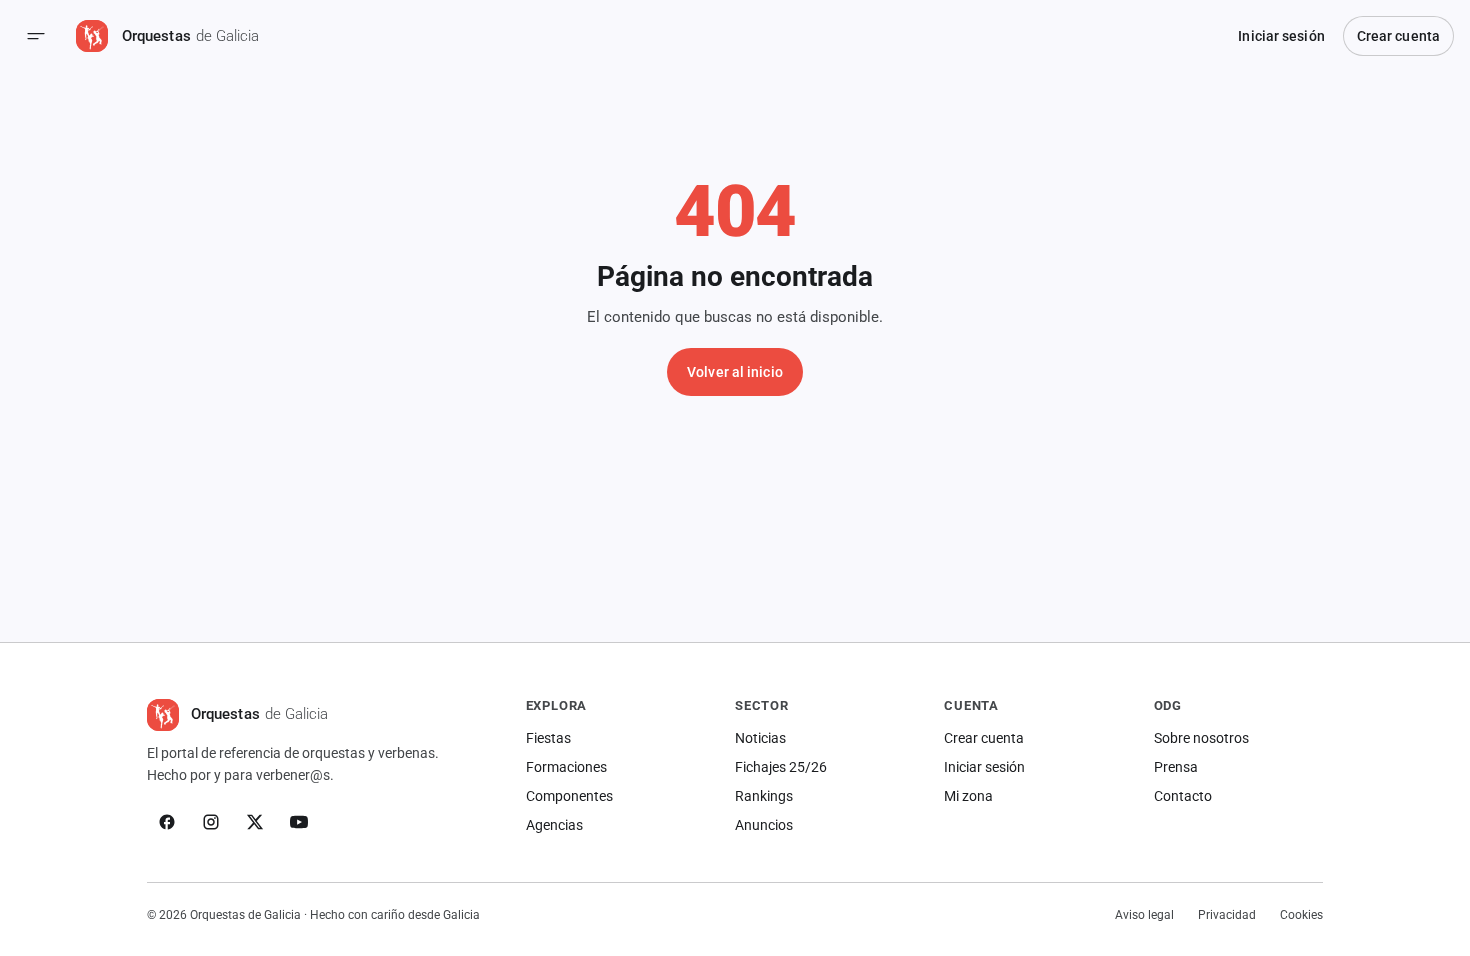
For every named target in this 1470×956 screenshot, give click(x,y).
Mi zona (968, 796)
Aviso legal (1144, 915)
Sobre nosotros (1201, 738)
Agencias (554, 825)
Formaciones (566, 767)
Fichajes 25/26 (781, 767)
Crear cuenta (1398, 36)
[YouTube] (299, 822)
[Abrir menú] (36, 36)
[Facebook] (167, 822)
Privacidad (1227, 915)
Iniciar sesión (1281, 36)
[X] (255, 822)
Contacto (1183, 796)
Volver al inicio (735, 372)
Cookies (1301, 915)
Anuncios (764, 825)
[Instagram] (211, 822)
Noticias (760, 738)
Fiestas (548, 738)
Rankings (764, 796)
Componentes (569, 796)
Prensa (1176, 767)
